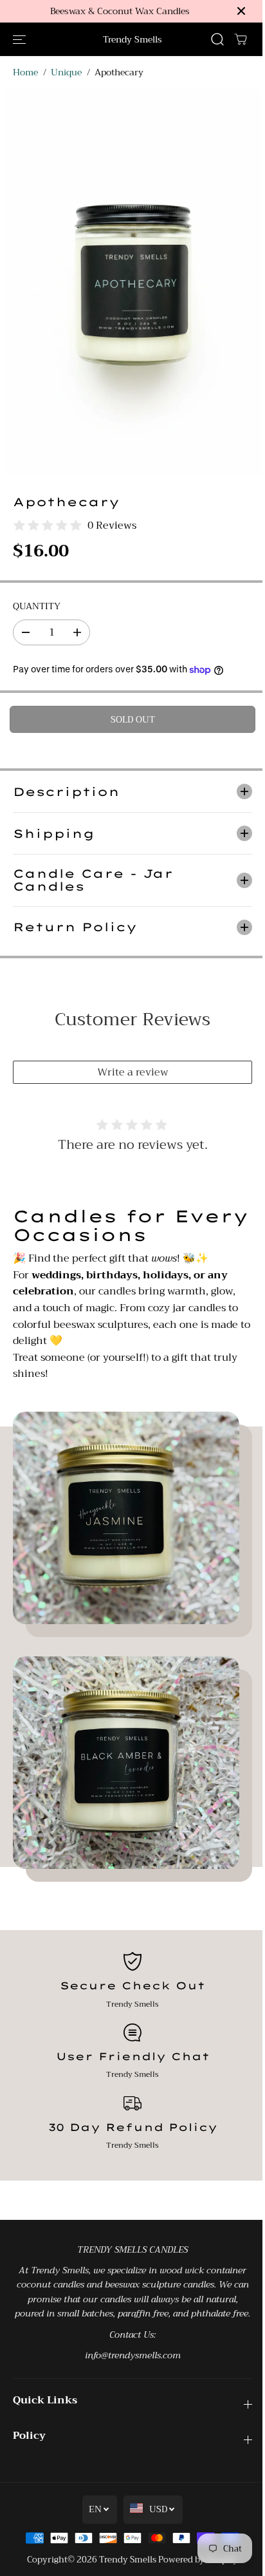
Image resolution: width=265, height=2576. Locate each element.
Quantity (37, 606)
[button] (19, 39)
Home (25, 72)
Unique (66, 72)
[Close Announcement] (241, 11)
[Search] (217, 39)
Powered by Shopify (195, 2564)
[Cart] (241, 39)
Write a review (130, 1063)
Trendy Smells (124, 2564)
